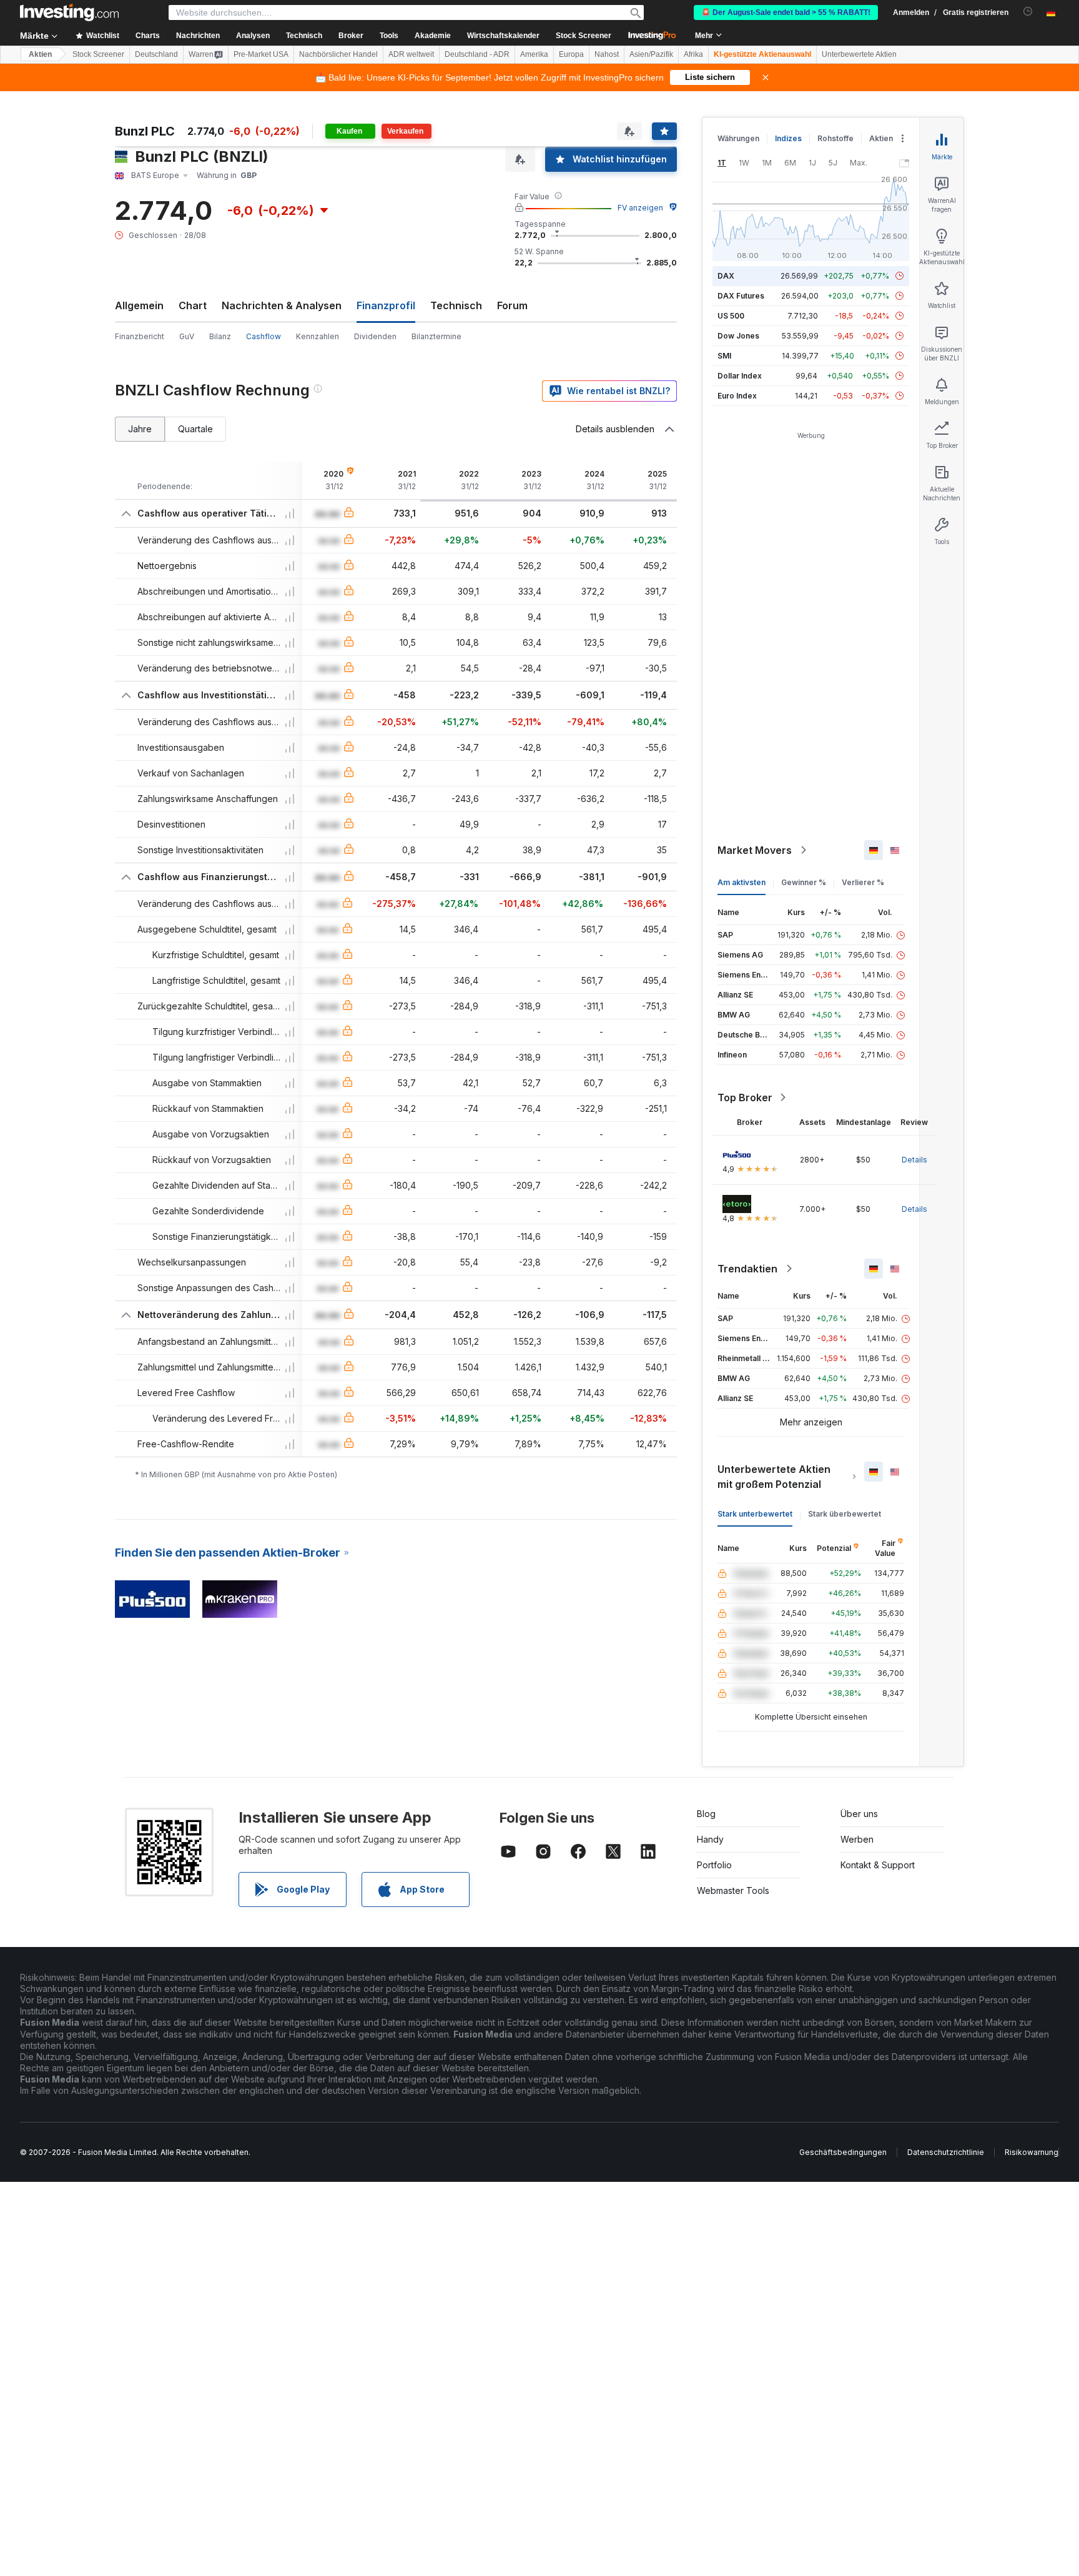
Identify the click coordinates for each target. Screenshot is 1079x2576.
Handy (710, 1839)
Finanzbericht (140, 336)
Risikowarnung (1032, 2152)
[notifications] (1028, 12)
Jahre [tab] (140, 429)
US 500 (731, 316)
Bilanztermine (436, 336)
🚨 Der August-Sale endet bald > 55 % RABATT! (786, 12)
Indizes (788, 138)
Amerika (534, 54)
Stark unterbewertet (755, 1514)
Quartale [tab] (195, 429)
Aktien (40, 54)
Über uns (859, 1814)
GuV (187, 336)
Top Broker (745, 1097)
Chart (193, 305)
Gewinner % (804, 882)
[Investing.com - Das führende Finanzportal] (69, 12)
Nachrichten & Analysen (282, 305)
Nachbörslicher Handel (338, 54)
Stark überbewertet (845, 1514)
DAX (726, 276)
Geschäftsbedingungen (843, 2152)
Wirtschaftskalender (503, 36)
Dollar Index (740, 376)
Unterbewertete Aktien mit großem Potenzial (774, 1477)
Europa (571, 54)
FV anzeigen (640, 208)
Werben (857, 1839)
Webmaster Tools (733, 1890)
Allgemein (139, 305)
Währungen (738, 138)
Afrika (693, 54)
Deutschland (156, 54)
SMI (724, 356)
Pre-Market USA (261, 54)
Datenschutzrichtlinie (946, 2152)
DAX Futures (741, 296)
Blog (706, 1814)
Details (914, 1160)
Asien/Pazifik (651, 54)
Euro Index (737, 396)
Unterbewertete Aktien (859, 54)
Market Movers (755, 850)
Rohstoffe (835, 138)
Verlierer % (863, 882)
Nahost (607, 54)
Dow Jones (738, 336)
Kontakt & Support (878, 1865)
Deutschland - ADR (477, 54)
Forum (512, 305)
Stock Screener (584, 36)
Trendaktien (747, 1269)
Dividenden (375, 336)
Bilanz (220, 336)
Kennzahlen (318, 336)
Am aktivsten (742, 882)
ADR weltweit (411, 54)
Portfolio (714, 1865)
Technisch (456, 305)
